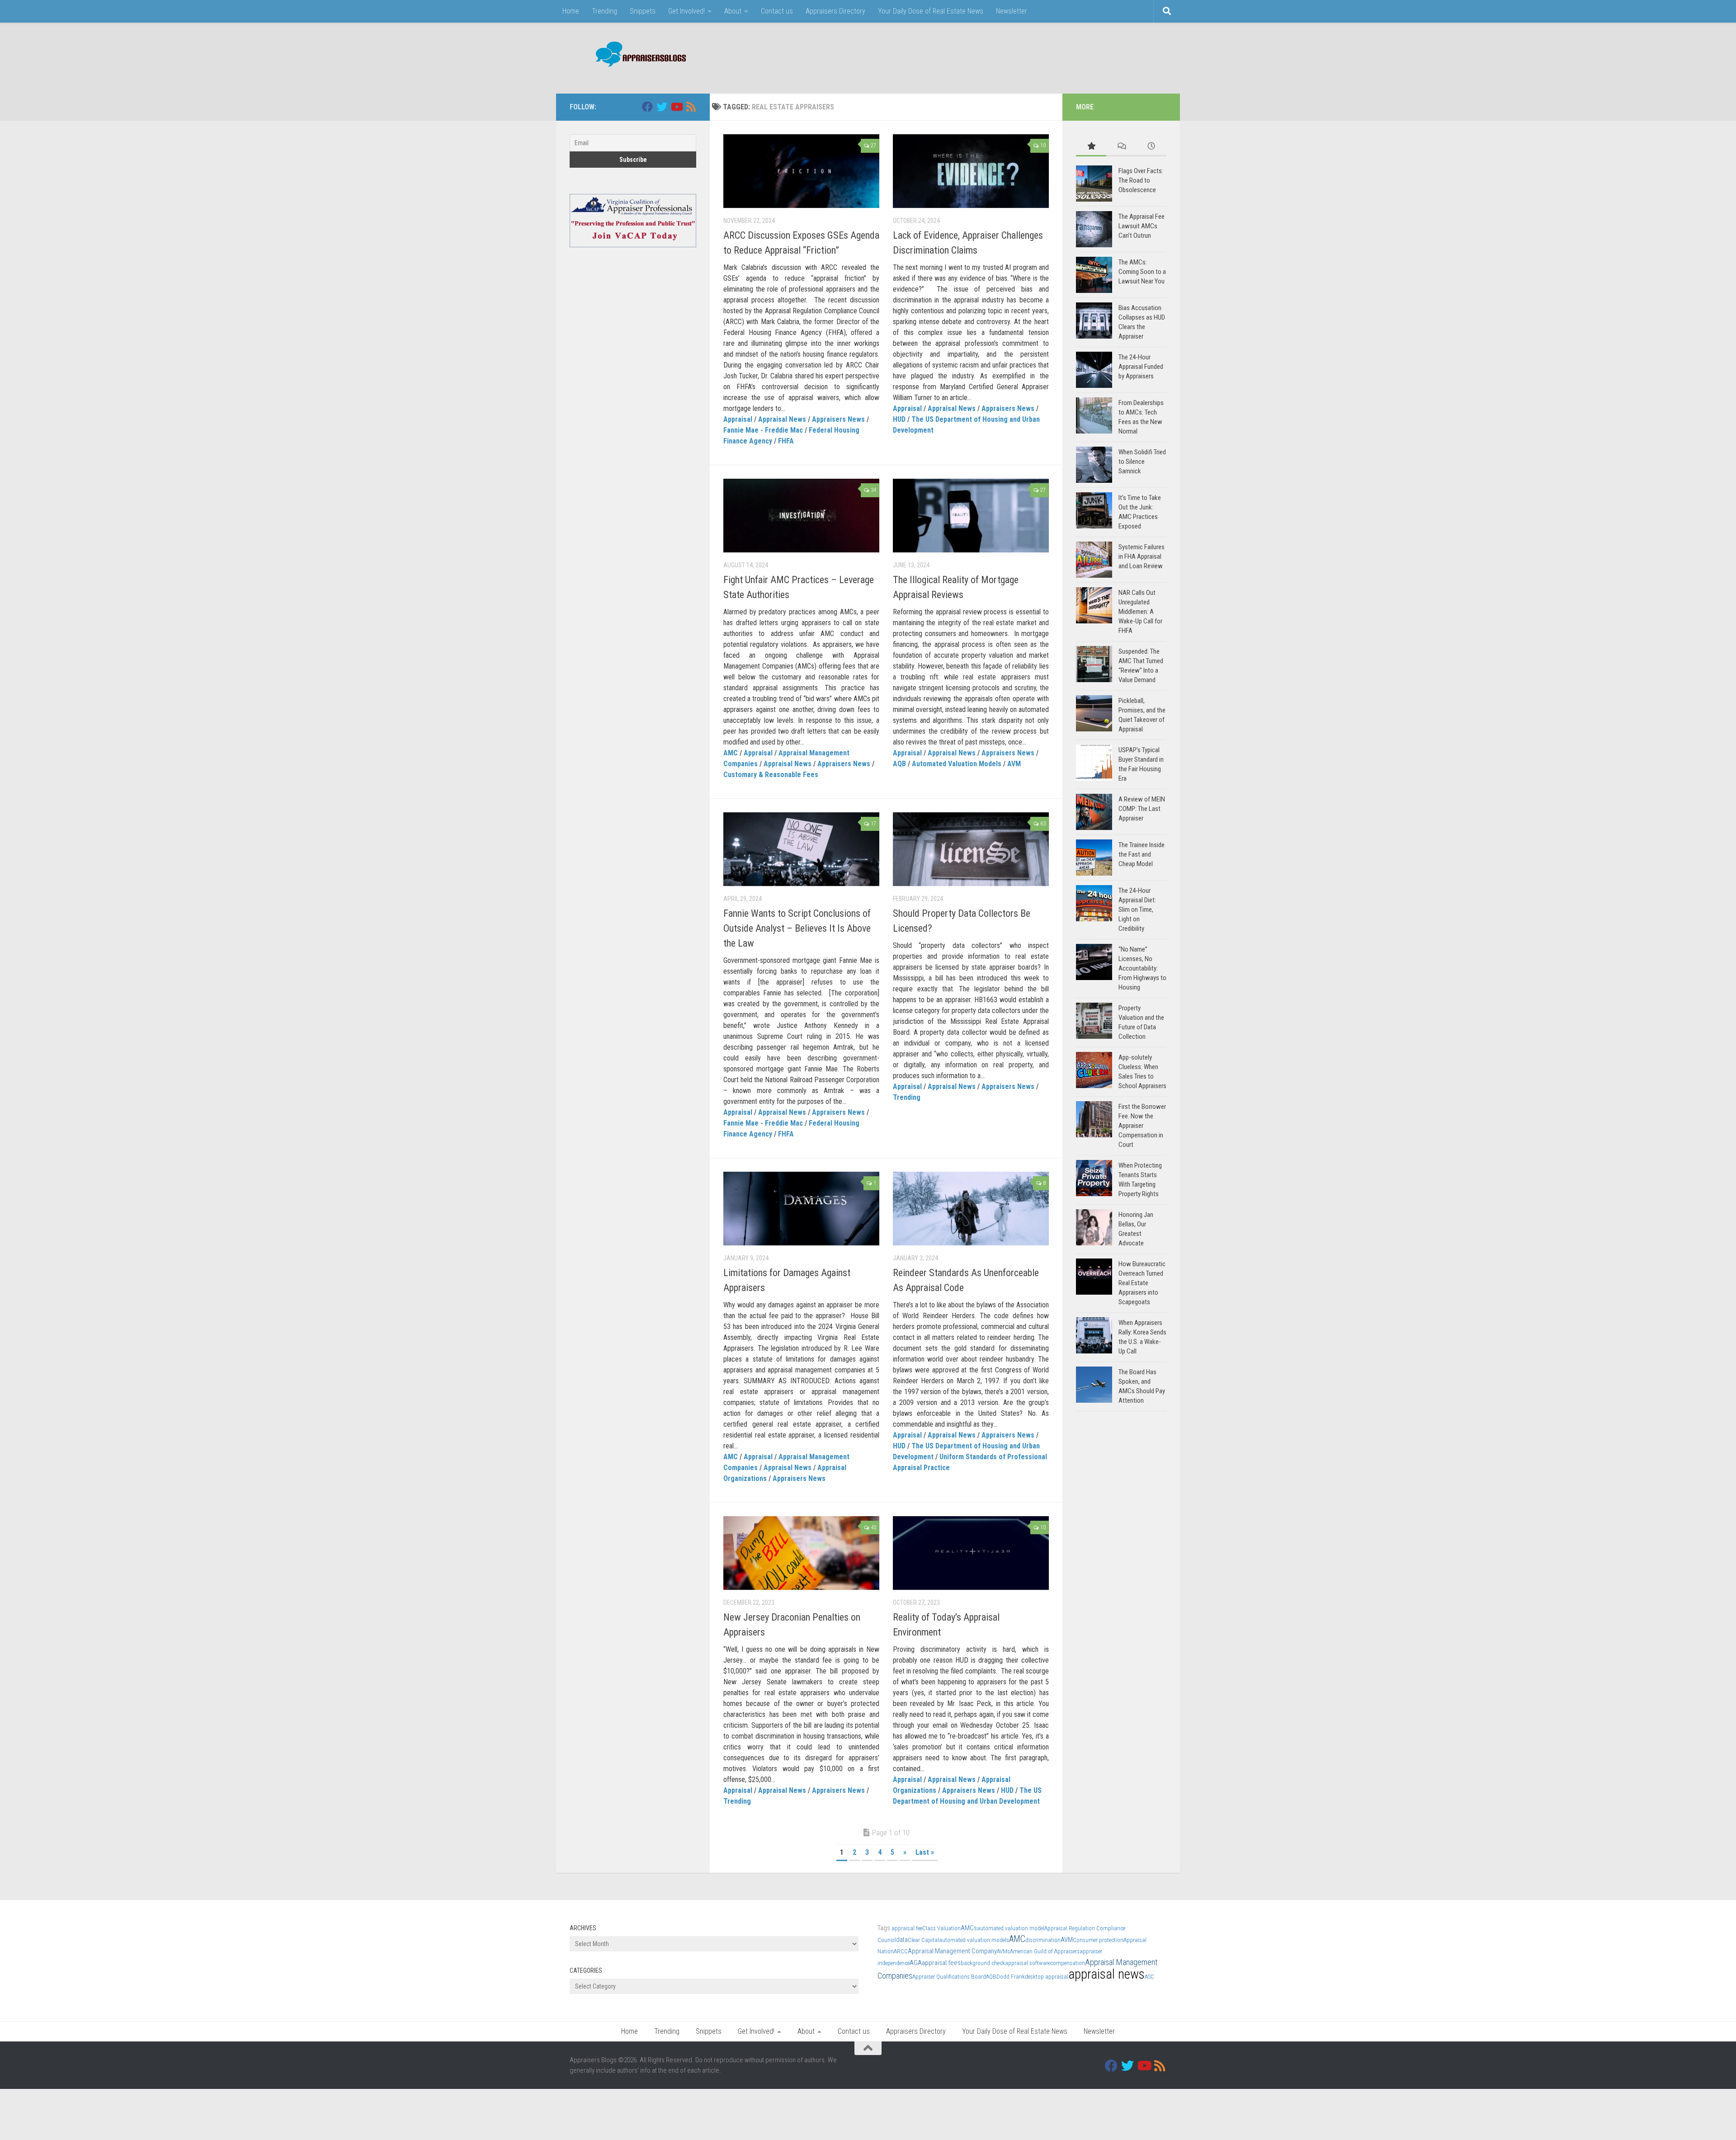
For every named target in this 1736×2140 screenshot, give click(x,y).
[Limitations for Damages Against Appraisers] (801, 1209)
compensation (1068, 1963)
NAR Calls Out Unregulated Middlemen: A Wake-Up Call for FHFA (1140, 612)
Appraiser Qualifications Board (949, 1977)
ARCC (901, 1951)
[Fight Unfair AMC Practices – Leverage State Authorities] (801, 516)
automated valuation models (974, 1940)
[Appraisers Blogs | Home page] (638, 55)
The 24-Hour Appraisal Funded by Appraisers (1141, 367)
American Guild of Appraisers (1045, 1951)
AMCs (969, 1928)
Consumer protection (1098, 1940)
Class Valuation (941, 1928)
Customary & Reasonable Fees (771, 775)
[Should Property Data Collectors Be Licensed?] (971, 849)
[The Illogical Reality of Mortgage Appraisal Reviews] (971, 516)
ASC (1149, 1977)
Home (571, 11)
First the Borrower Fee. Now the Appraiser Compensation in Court (1142, 1126)
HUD (899, 419)
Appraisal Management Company (952, 1951)
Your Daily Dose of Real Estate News (931, 11)
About (733, 11)
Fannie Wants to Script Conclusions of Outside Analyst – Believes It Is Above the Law (797, 928)
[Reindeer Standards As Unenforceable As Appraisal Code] (971, 1209)
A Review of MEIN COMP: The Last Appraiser (1142, 809)
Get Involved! (686, 11)
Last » (925, 1852)
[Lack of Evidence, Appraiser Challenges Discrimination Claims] (971, 171)
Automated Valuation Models (957, 764)
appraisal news (1106, 1974)
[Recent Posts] (1151, 147)
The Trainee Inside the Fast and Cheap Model (1142, 854)
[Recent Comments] (1121, 147)
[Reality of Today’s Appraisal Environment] (971, 1553)
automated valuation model (1011, 1928)
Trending (604, 11)
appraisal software (1028, 1963)
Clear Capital (923, 1940)
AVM (1014, 764)
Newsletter (1012, 11)
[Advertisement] (1002, 57)
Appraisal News (782, 419)
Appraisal (738, 419)
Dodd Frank (1011, 1977)
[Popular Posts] (1091, 147)
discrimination (1043, 1940)
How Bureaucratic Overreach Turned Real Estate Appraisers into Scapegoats (1142, 1283)
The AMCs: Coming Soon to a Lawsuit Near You (1142, 272)
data (902, 1940)
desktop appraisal (1047, 1977)
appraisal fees (941, 1963)
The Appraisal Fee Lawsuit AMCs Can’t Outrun (1142, 226)
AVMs (1003, 1951)
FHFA (786, 441)
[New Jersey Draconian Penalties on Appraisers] (801, 1553)
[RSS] (691, 107)
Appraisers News (838, 419)
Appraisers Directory (835, 11)
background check (983, 1963)
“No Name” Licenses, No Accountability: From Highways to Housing (1142, 968)
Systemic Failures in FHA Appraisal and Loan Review (1142, 556)
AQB (899, 764)
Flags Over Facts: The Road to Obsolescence (1141, 180)
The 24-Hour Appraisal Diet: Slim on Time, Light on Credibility (1137, 910)
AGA (916, 1963)
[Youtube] (676, 107)
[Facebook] (647, 107)
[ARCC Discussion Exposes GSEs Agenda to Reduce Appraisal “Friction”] (801, 171)
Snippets (643, 11)
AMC (731, 753)
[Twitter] (662, 107)
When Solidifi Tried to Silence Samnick (1142, 462)
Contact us (777, 11)
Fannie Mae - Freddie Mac (763, 430)
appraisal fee (907, 1928)
